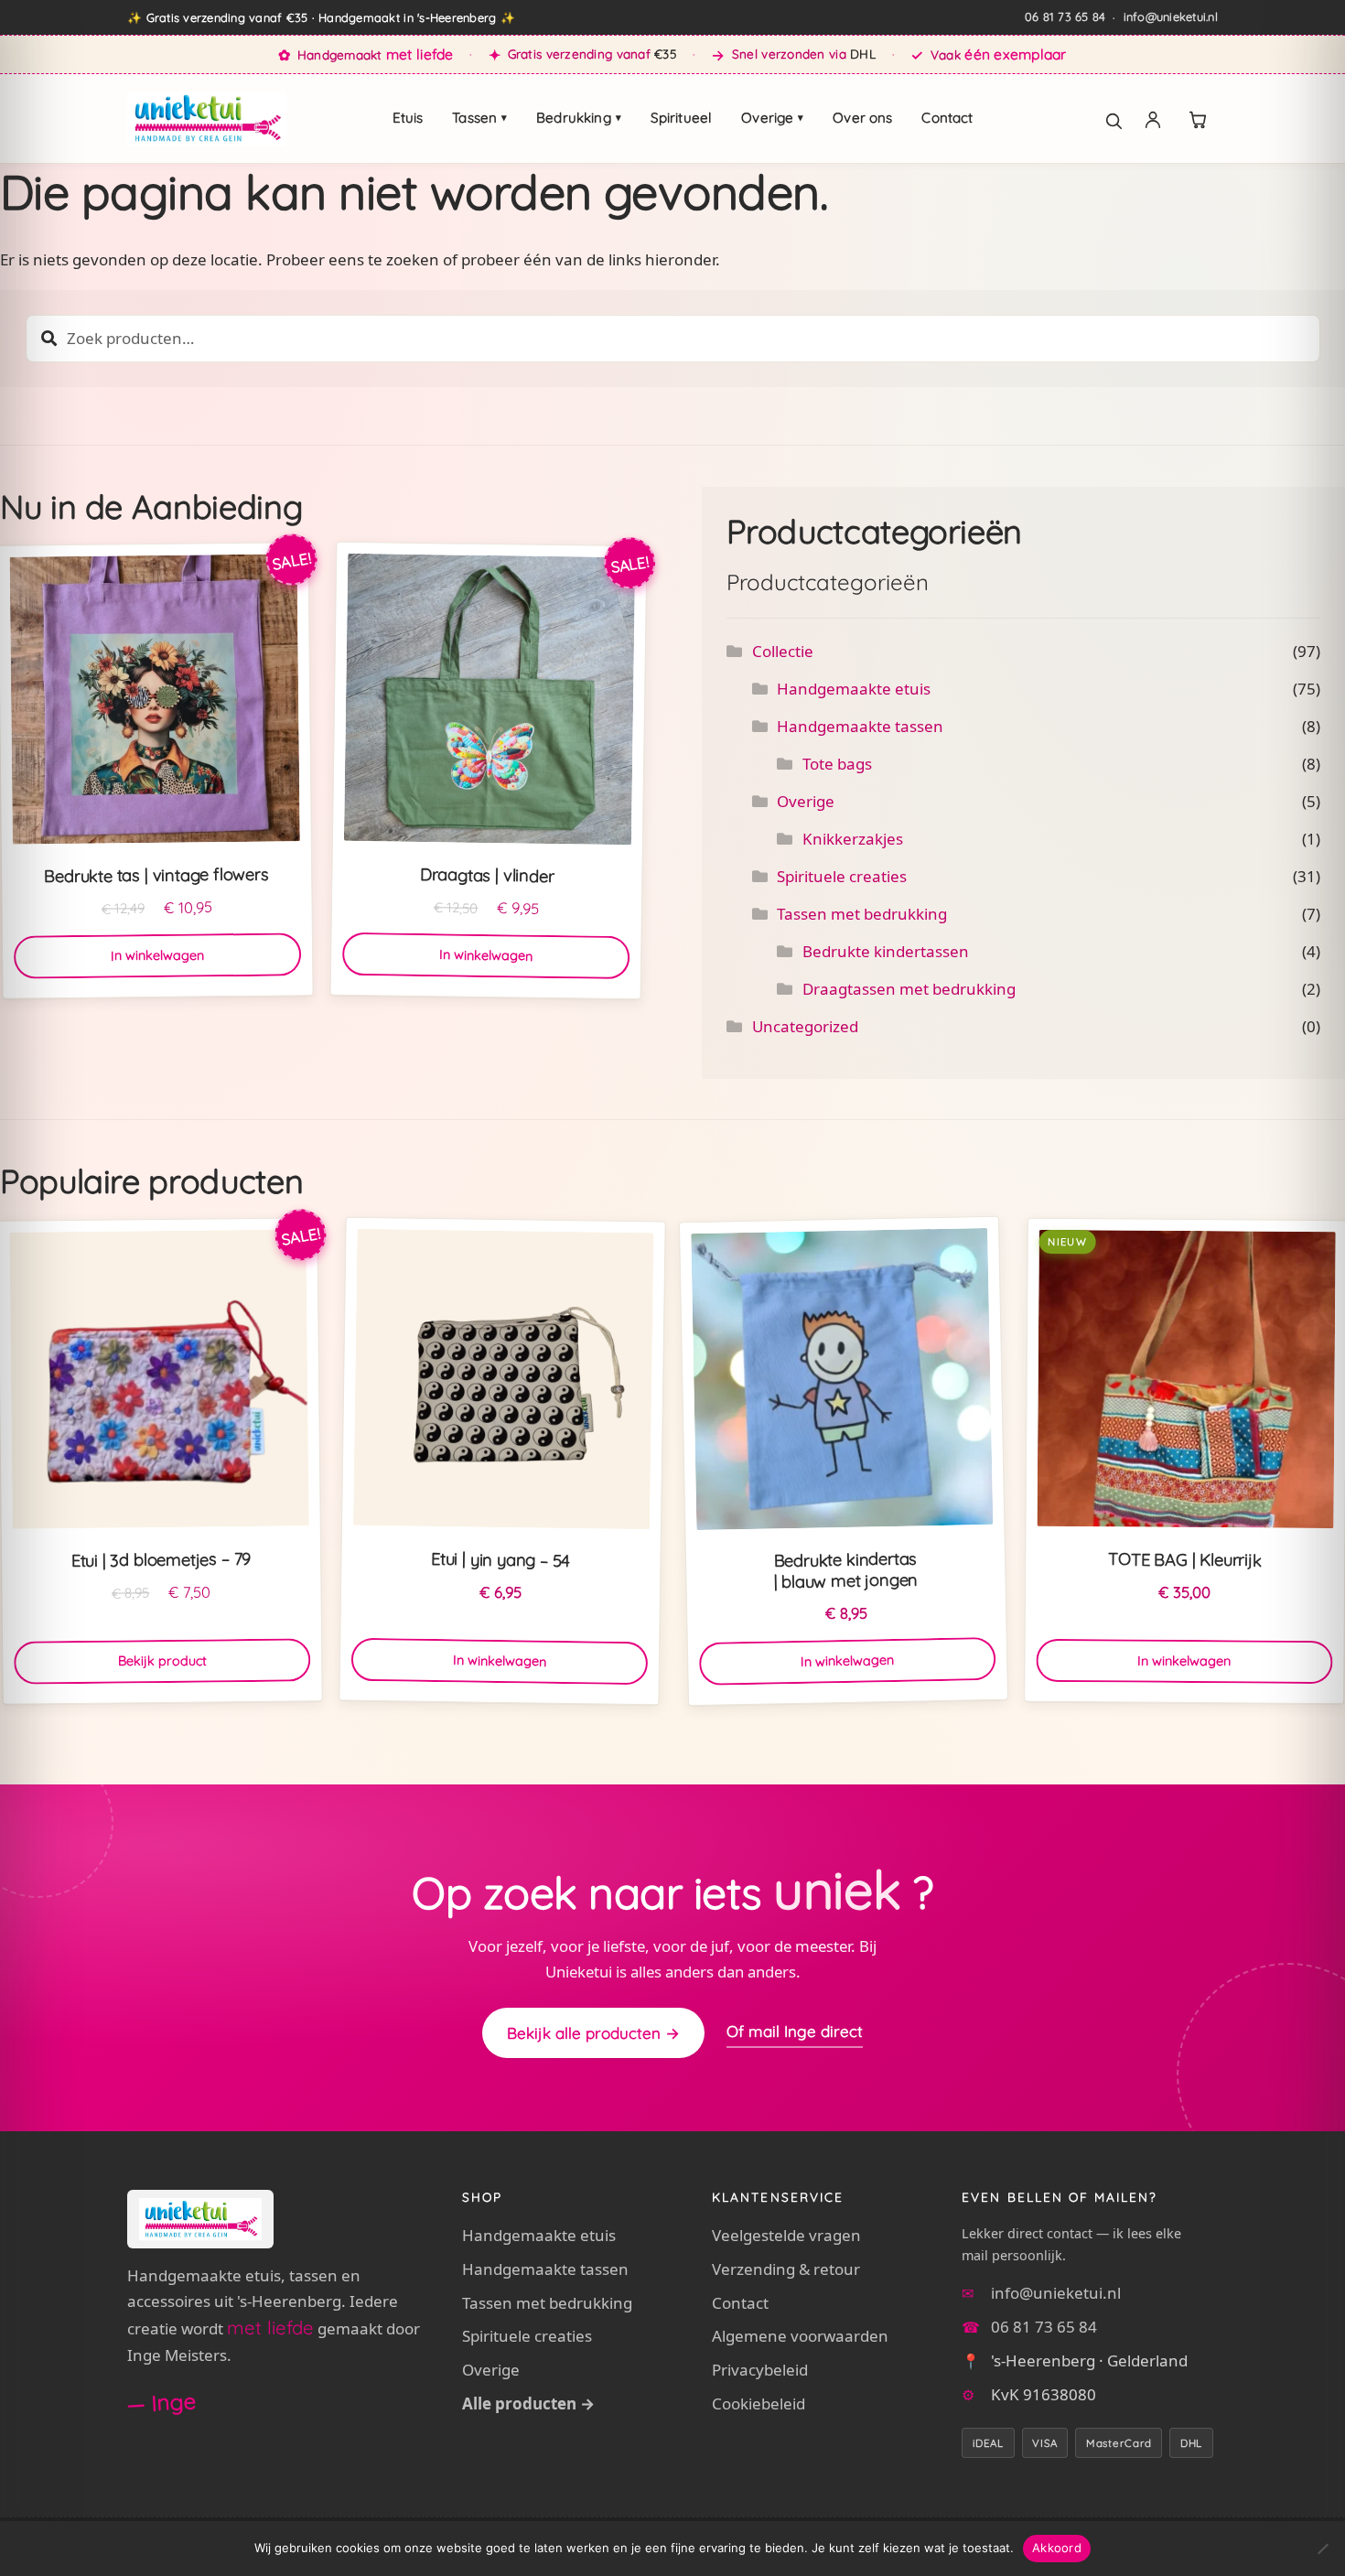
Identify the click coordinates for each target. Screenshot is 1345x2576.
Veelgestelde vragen (786, 2235)
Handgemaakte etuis (854, 689)
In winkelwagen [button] (157, 956)
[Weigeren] (1322, 2549)
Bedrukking (578, 118)
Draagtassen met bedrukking (909, 989)
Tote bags (837, 764)
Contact (947, 118)
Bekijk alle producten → (593, 2033)
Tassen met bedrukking (862, 914)
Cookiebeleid (759, 2404)
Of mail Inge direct (795, 2031)
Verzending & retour (786, 2269)
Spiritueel (682, 118)
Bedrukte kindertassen (886, 951)
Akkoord (1057, 2548)
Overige (772, 118)
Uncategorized (805, 1026)
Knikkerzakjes (853, 839)
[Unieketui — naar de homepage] (207, 119)
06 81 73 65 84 (1065, 16)
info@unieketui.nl (1171, 16)
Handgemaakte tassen (860, 726)
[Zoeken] (1103, 119)
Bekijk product (161, 1660)
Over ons (862, 118)
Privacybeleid (760, 2370)
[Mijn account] (1153, 119)
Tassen (479, 118)
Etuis (408, 118)
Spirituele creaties (842, 876)
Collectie (783, 651)
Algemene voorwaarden (800, 2336)
